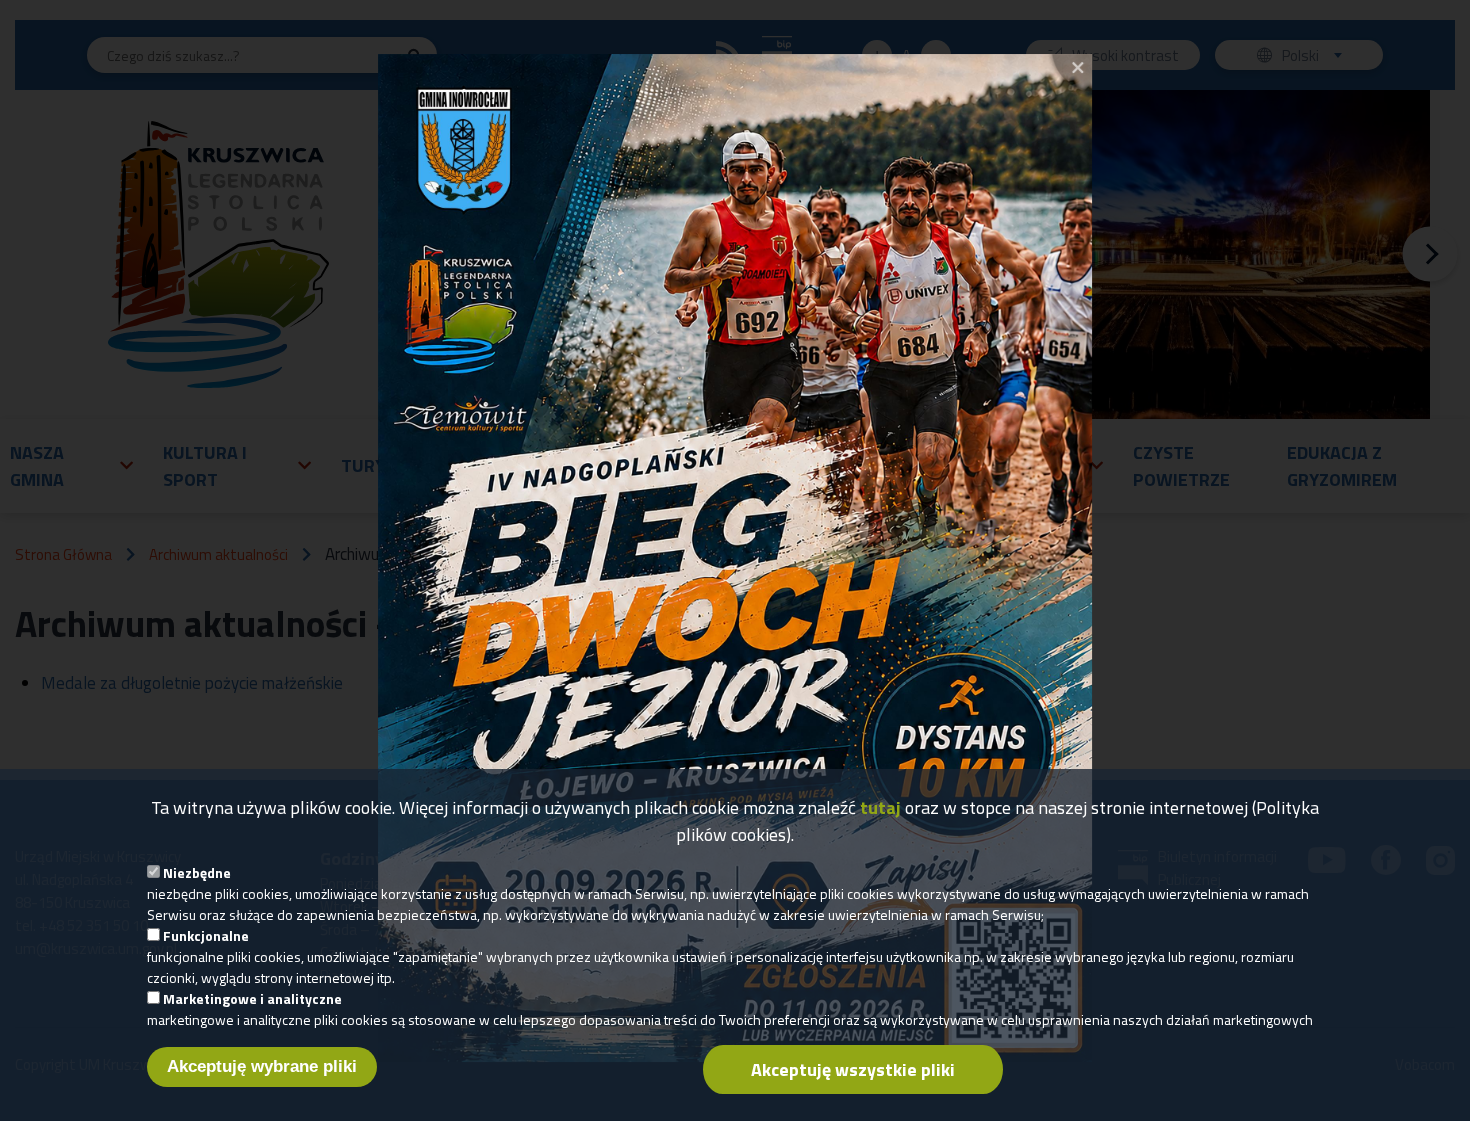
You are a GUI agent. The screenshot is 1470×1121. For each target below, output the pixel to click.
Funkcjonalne (206, 935)
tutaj (880, 807)
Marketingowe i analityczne (252, 998)
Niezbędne (197, 872)
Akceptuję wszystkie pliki (853, 1069)
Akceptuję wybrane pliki (262, 1066)
